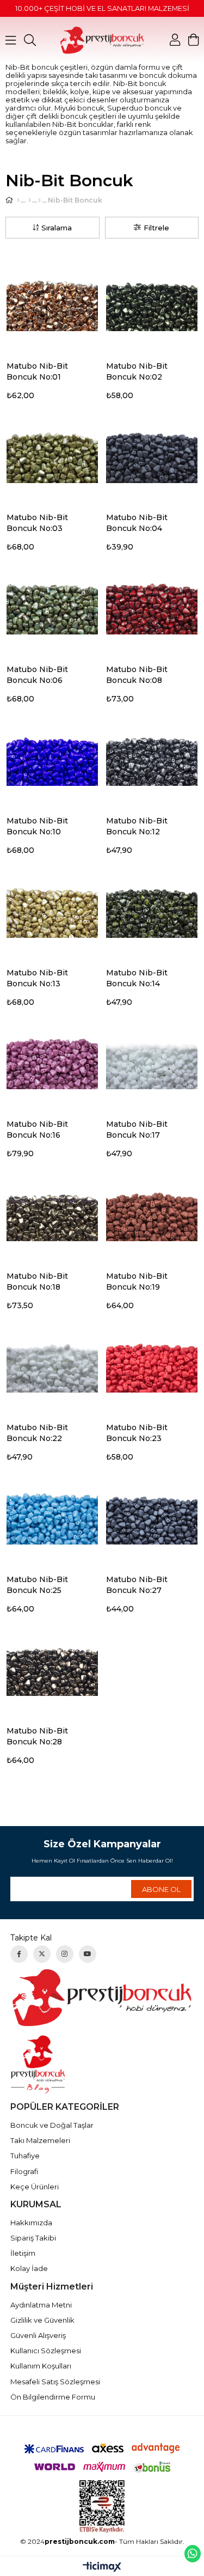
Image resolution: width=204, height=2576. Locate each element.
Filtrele (156, 228)
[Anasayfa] (18, 200)
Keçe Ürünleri (35, 2187)
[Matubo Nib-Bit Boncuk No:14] (152, 908)
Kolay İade (29, 2268)
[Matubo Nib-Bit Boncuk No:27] (152, 1514)
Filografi (24, 2171)
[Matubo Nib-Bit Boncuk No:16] (52, 1060)
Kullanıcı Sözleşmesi (46, 2351)
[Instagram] (65, 1954)
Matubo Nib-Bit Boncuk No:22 (37, 1433)
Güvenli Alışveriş (38, 2335)
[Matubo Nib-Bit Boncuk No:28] (52, 1666)
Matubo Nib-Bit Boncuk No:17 (137, 1130)
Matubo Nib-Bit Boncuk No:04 (137, 523)
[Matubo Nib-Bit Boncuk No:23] (152, 1363)
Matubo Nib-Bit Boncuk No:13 (37, 978)
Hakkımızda (31, 2223)
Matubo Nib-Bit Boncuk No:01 (37, 371)
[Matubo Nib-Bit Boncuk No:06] (52, 604)
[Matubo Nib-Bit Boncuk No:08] (152, 604)
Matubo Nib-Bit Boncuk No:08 (137, 675)
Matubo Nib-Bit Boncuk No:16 (37, 1130)
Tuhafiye (25, 2156)
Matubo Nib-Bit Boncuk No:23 (137, 1433)
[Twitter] (42, 1954)
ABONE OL (161, 1889)
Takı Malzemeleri (40, 2140)
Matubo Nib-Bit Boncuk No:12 (137, 826)
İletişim (23, 2253)
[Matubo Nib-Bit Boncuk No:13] (52, 908)
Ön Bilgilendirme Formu (53, 2397)
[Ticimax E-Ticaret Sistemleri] (102, 2568)
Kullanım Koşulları (41, 2366)
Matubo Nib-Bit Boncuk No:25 (37, 1585)
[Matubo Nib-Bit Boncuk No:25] (52, 1514)
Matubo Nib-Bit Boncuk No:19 (137, 1281)
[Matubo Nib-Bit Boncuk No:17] (152, 1060)
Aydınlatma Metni (41, 2305)
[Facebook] (19, 1954)
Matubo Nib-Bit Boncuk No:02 (137, 371)
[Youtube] (88, 1954)
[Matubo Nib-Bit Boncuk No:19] (152, 1211)
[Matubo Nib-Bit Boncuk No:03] (52, 453)
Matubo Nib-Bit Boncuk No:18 (37, 1281)
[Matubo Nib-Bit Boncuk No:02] (152, 301)
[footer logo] (102, 1997)
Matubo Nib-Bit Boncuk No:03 (37, 523)
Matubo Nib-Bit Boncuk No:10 (37, 826)
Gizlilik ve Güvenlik (42, 2320)
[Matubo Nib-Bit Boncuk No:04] (152, 453)
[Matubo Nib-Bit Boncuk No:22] (52, 1363)
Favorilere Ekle (95, 367)
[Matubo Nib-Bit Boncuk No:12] (152, 756)
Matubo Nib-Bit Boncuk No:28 (37, 1736)
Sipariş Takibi (33, 2238)
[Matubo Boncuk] (39, 200)
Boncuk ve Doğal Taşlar (52, 2125)
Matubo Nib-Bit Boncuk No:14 (137, 978)
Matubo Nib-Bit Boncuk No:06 (37, 675)
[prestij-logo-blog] (102, 2064)
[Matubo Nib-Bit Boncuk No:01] (52, 301)
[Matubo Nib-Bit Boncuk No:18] (52, 1211)
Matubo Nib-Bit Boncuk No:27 (137, 1585)
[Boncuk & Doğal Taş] (30, 200)
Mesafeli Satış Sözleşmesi (55, 2382)
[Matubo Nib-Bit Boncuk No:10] (52, 756)
